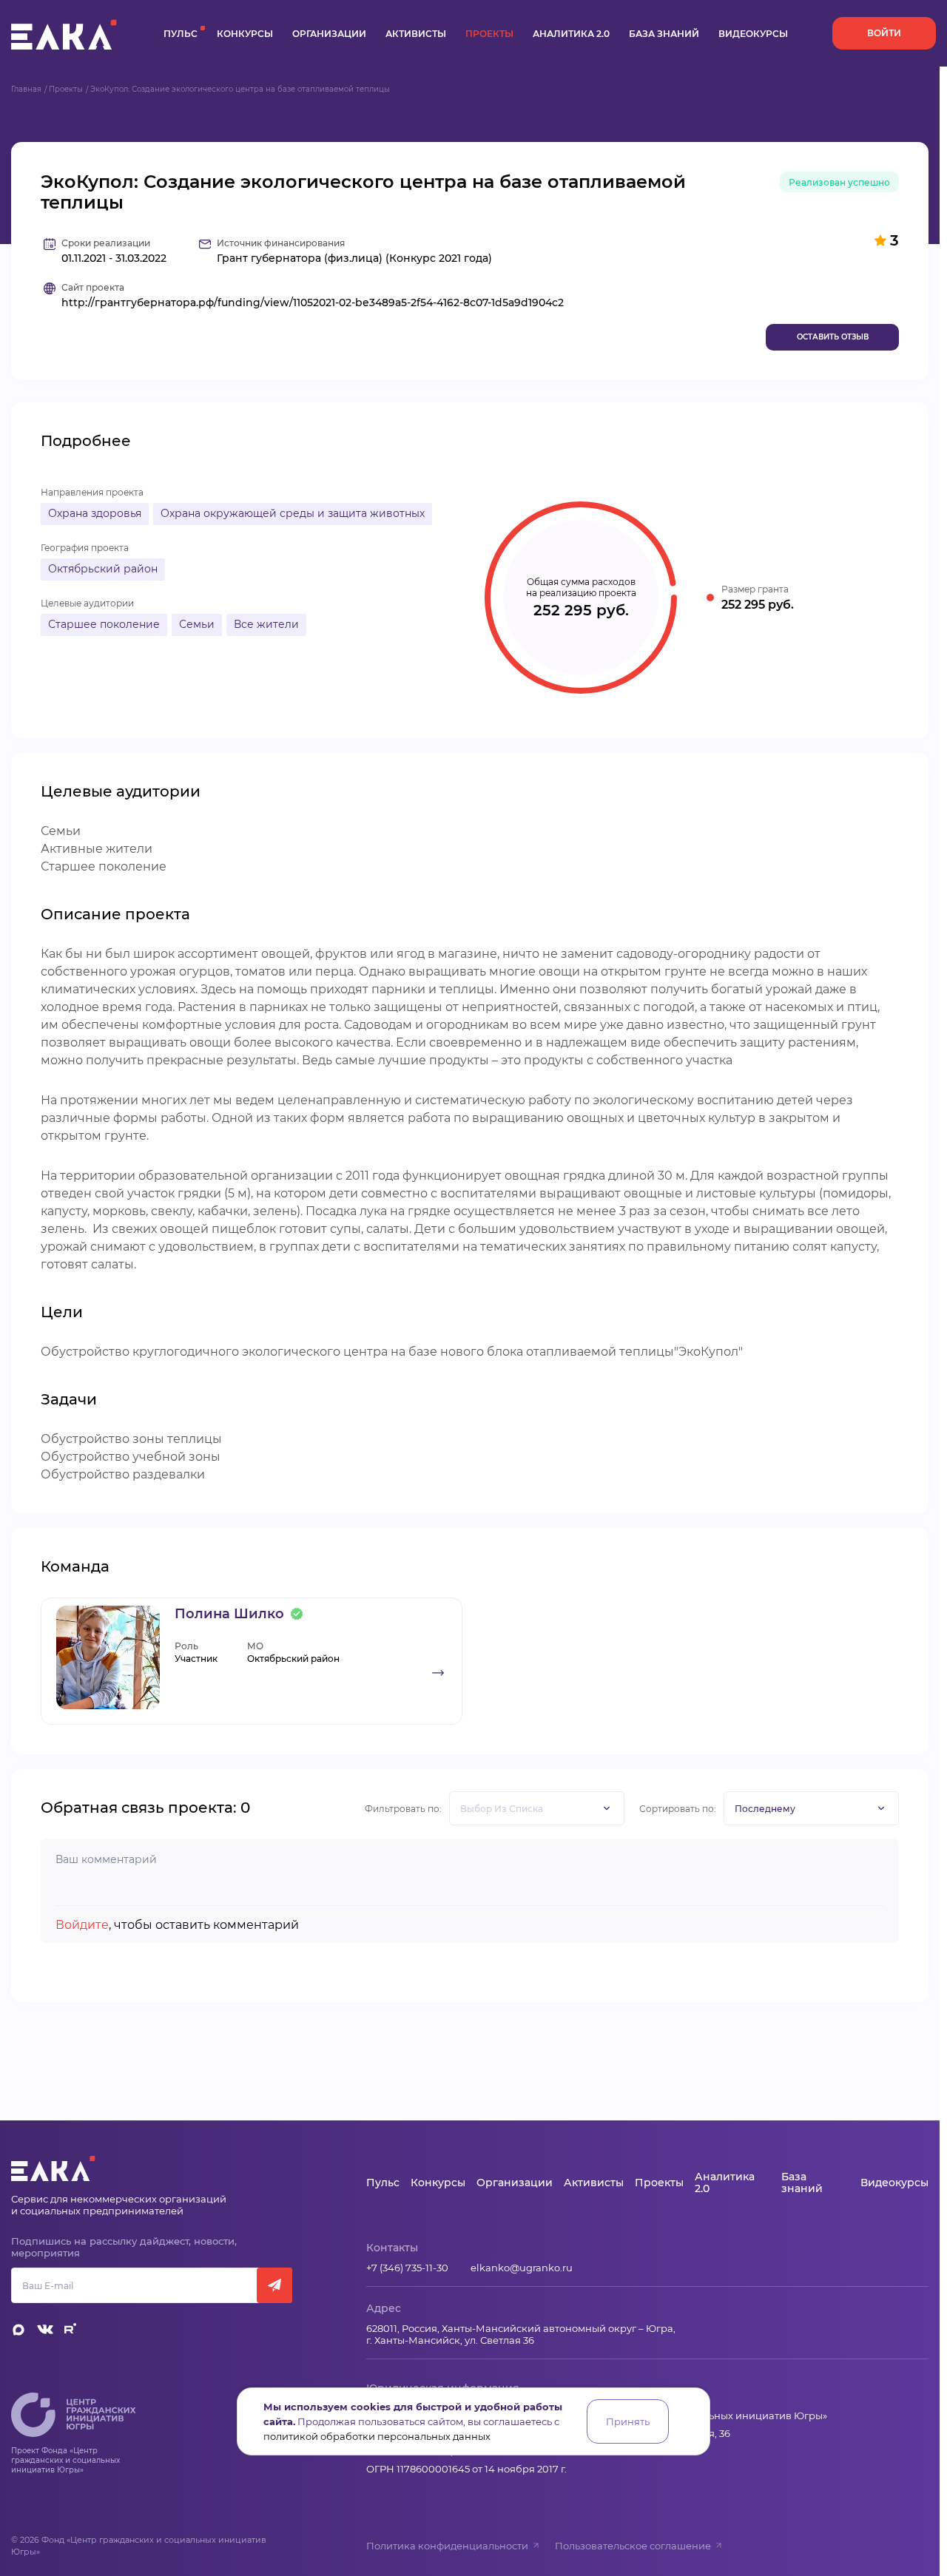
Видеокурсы (753, 34)
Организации (329, 34)
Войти (884, 33)
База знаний (664, 34)
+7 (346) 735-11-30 (407, 2268)
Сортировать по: (678, 1809)
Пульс (181, 34)
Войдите (82, 1925)
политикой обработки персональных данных (377, 2436)
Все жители (266, 624)
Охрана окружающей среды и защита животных (293, 513)
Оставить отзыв (833, 337)
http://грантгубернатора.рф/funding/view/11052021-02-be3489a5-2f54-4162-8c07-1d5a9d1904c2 (313, 303)
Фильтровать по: (403, 1809)
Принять (628, 2421)
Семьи (197, 624)
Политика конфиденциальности (447, 2546)
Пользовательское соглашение (633, 2546)
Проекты (489, 34)
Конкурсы (245, 34)
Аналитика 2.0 (571, 34)
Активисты (416, 34)
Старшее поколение (104, 624)
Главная (26, 89)
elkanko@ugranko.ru (522, 2268)
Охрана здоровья (95, 513)
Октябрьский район (103, 569)
